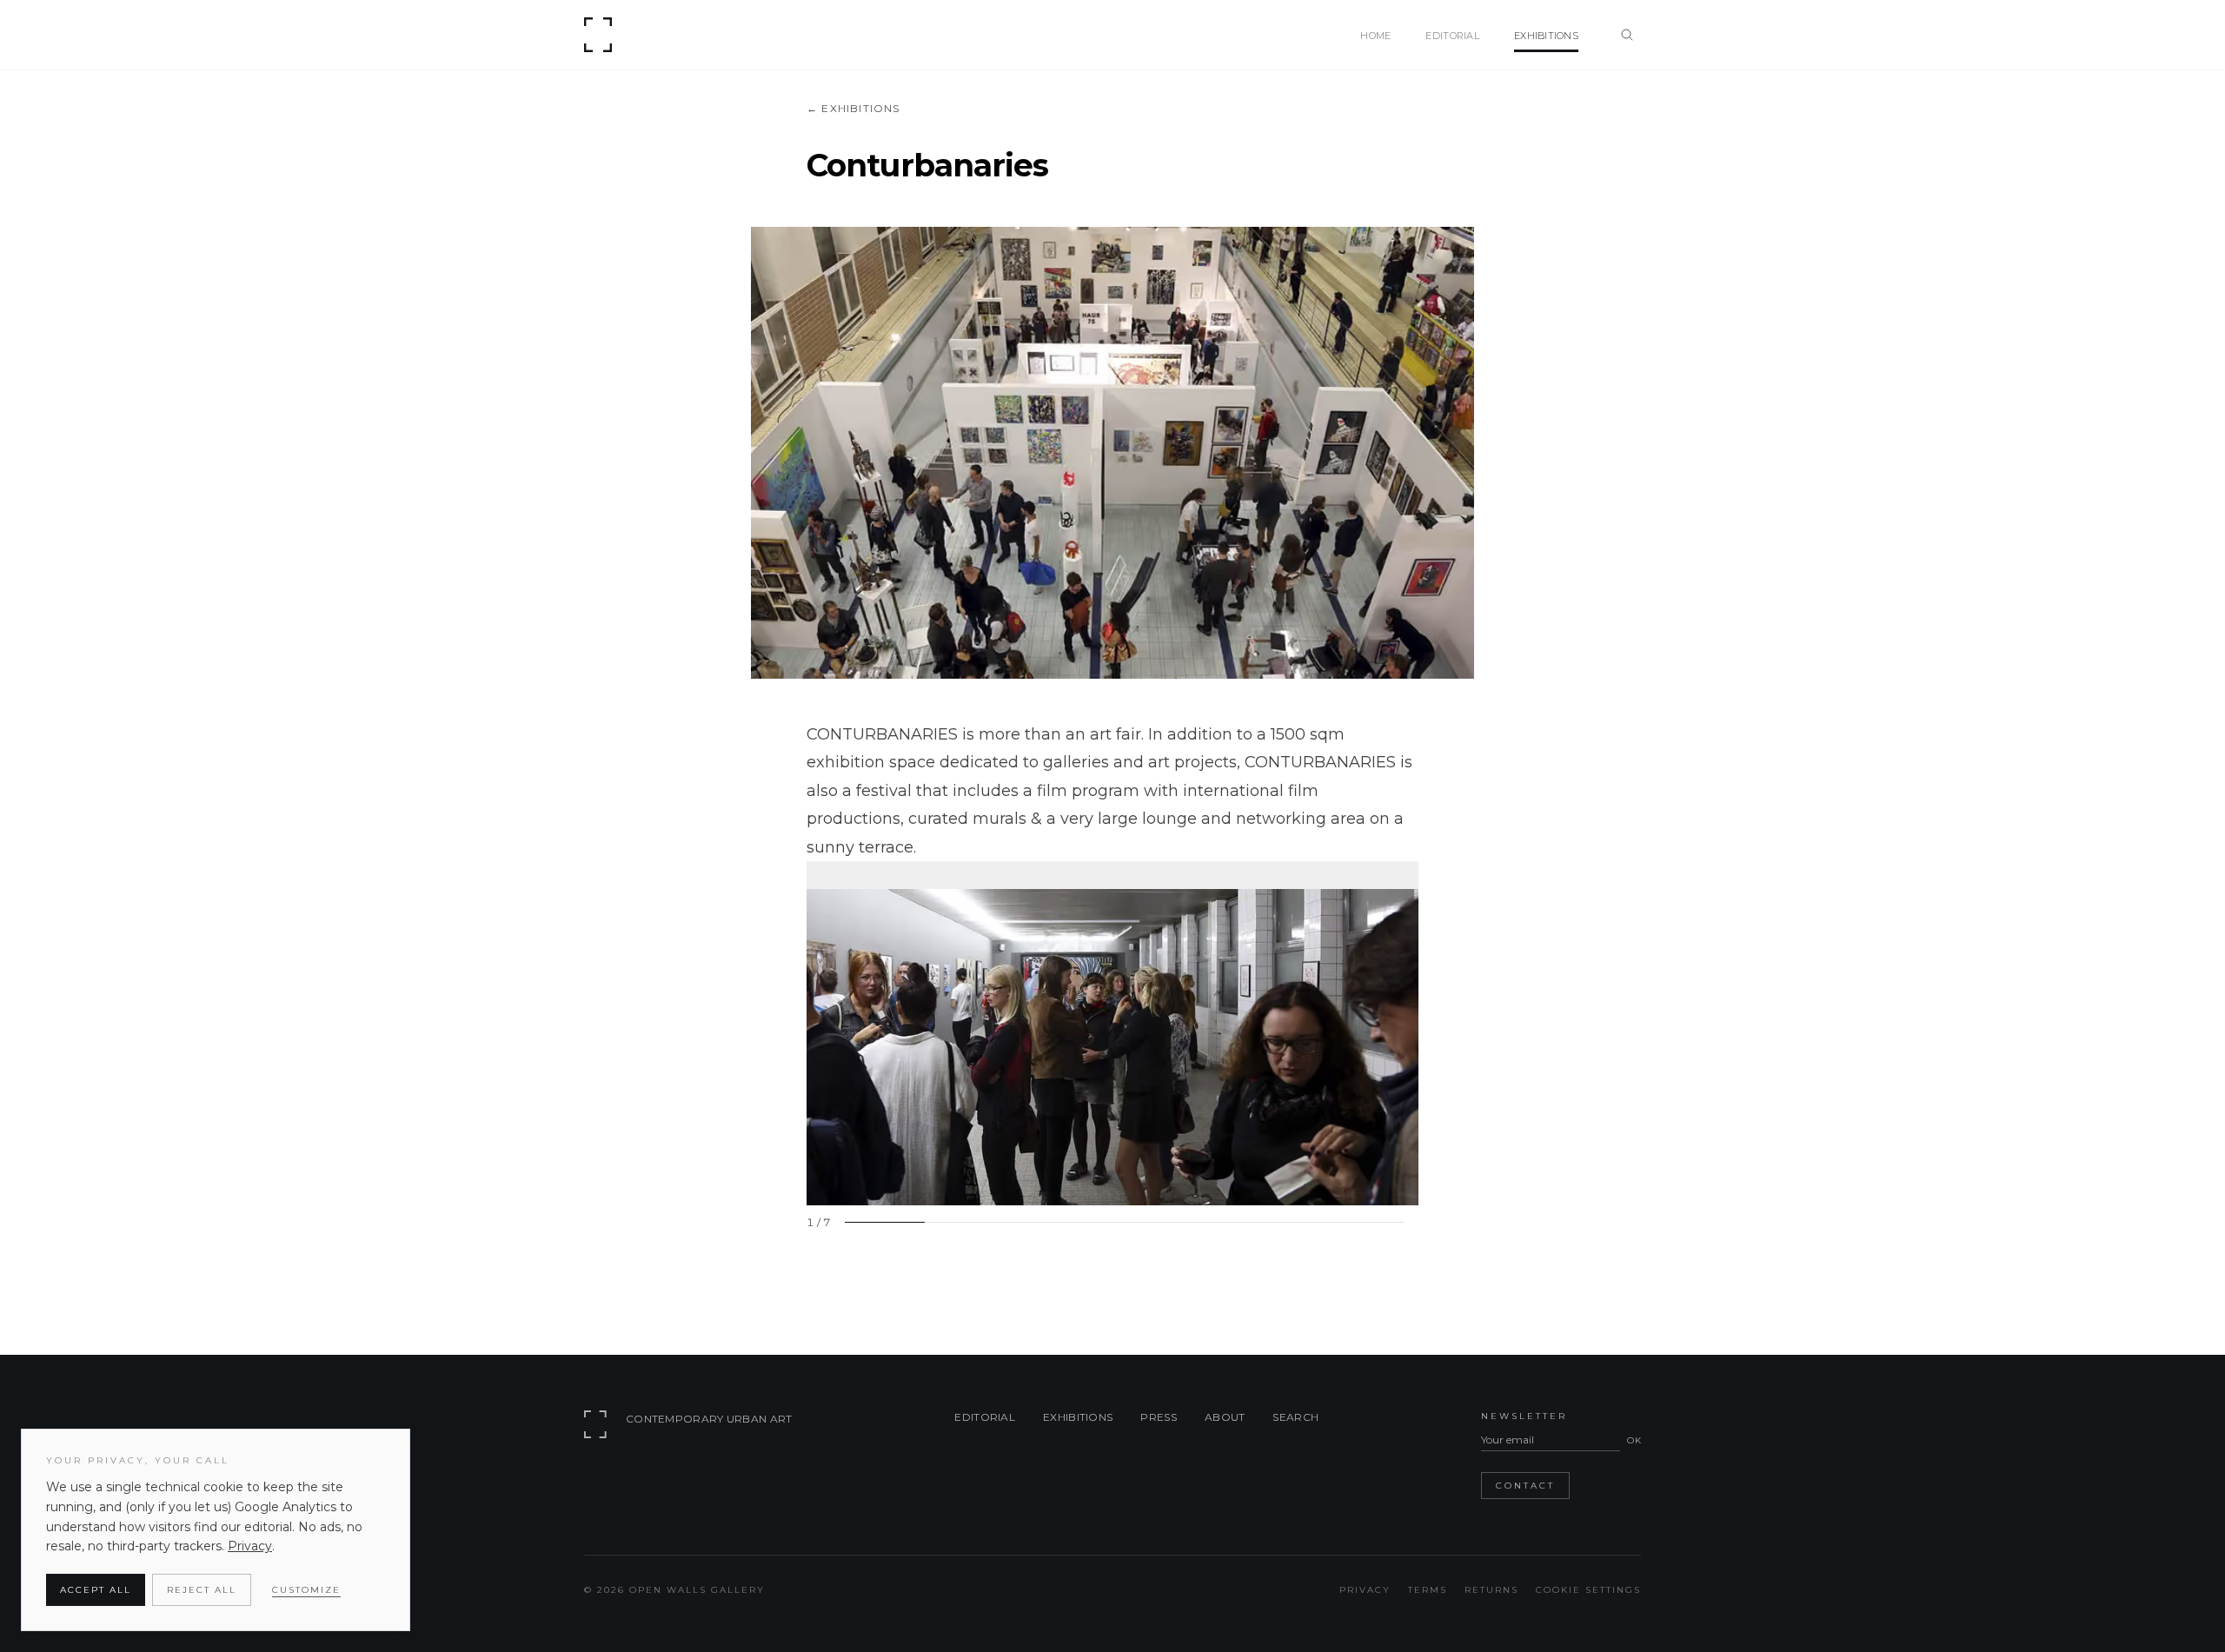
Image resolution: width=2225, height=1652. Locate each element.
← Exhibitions (853, 108)
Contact (1525, 1486)
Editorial (985, 1417)
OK (1634, 1440)
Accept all (96, 1590)
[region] (1112, 1045)
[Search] (1627, 35)
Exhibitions (1078, 1417)
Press (1159, 1417)
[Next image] (1398, 1033)
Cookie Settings (1588, 1590)
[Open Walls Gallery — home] (601, 35)
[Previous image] (827, 1033)
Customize (306, 1590)
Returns (1491, 1590)
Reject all (202, 1590)
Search (1295, 1417)
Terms (1428, 1590)
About (1225, 1417)
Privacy (1365, 1590)
